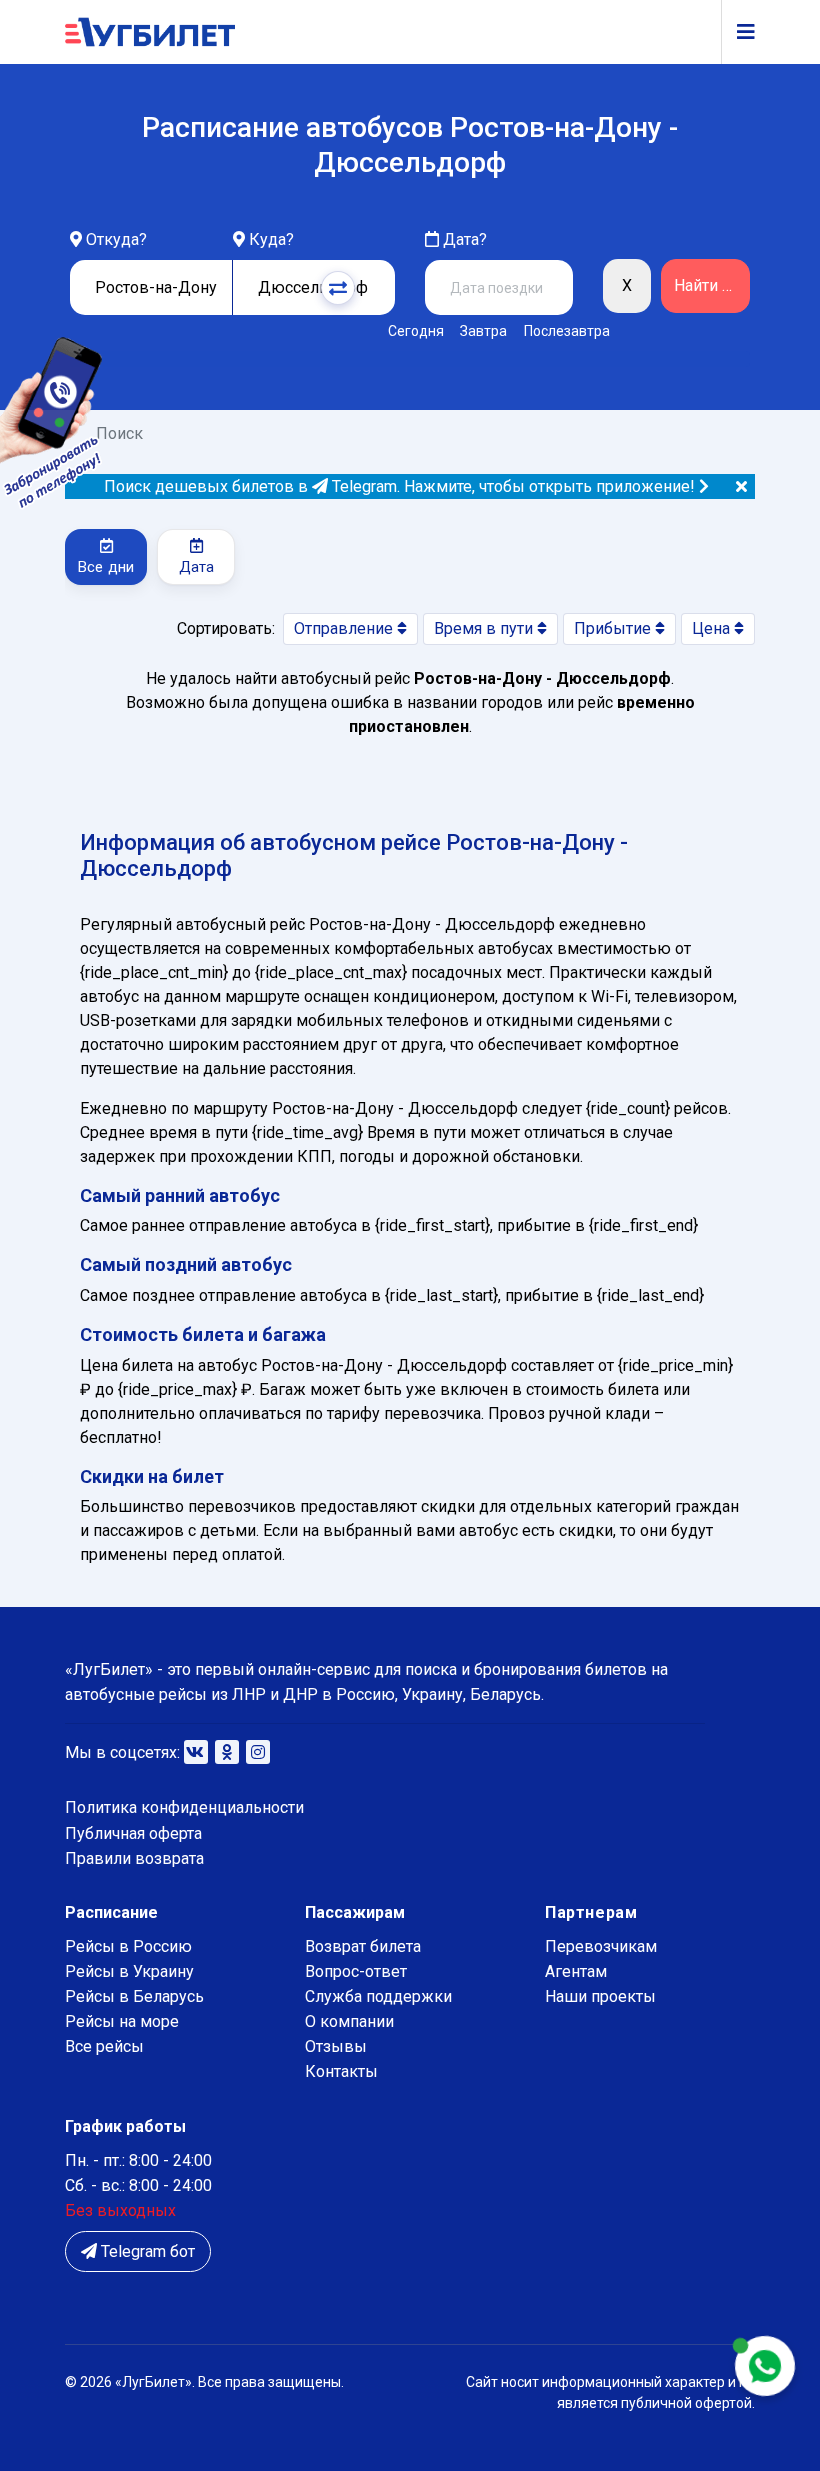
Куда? (271, 239)
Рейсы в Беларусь (134, 1996)
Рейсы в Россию (128, 1946)
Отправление (345, 628)
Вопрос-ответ (356, 1971)
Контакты (341, 2071)
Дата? (463, 239)
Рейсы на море (122, 2021)
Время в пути (485, 628)
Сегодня (416, 331)
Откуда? (116, 239)
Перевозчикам (601, 1946)
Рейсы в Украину (129, 1971)
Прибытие (614, 628)
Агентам (576, 1971)
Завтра (483, 331)
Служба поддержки (378, 1996)
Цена (713, 628)
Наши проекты (600, 1996)
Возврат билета (363, 1946)
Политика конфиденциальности (184, 1807)
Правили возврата (134, 1858)
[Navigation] (738, 32)
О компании (349, 2021)
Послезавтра (567, 331)
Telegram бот (146, 2251)
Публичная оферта (133, 1833)
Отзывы (336, 2046)
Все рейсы (104, 2046)
